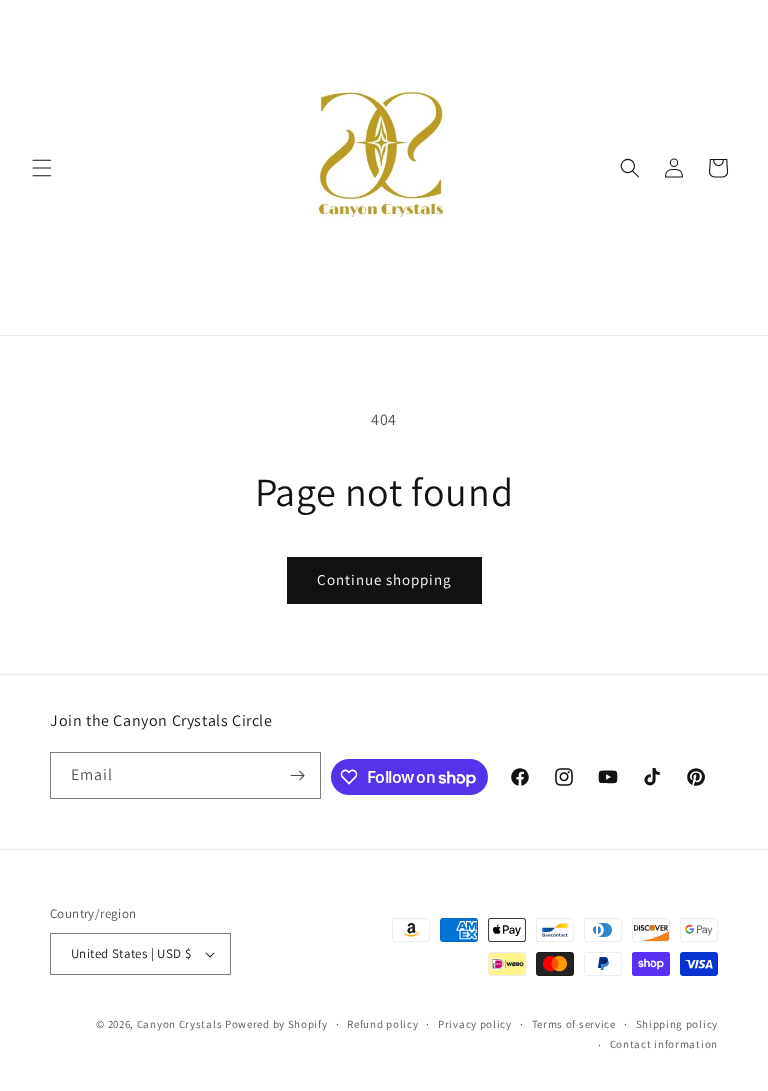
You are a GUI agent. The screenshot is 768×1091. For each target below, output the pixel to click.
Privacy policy (475, 1024)
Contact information (664, 1044)
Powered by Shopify (276, 1024)
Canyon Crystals (180, 1024)
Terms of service (574, 1024)
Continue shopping (384, 579)
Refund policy (382, 1024)
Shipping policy (677, 1024)
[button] (42, 168)
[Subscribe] (298, 775)
